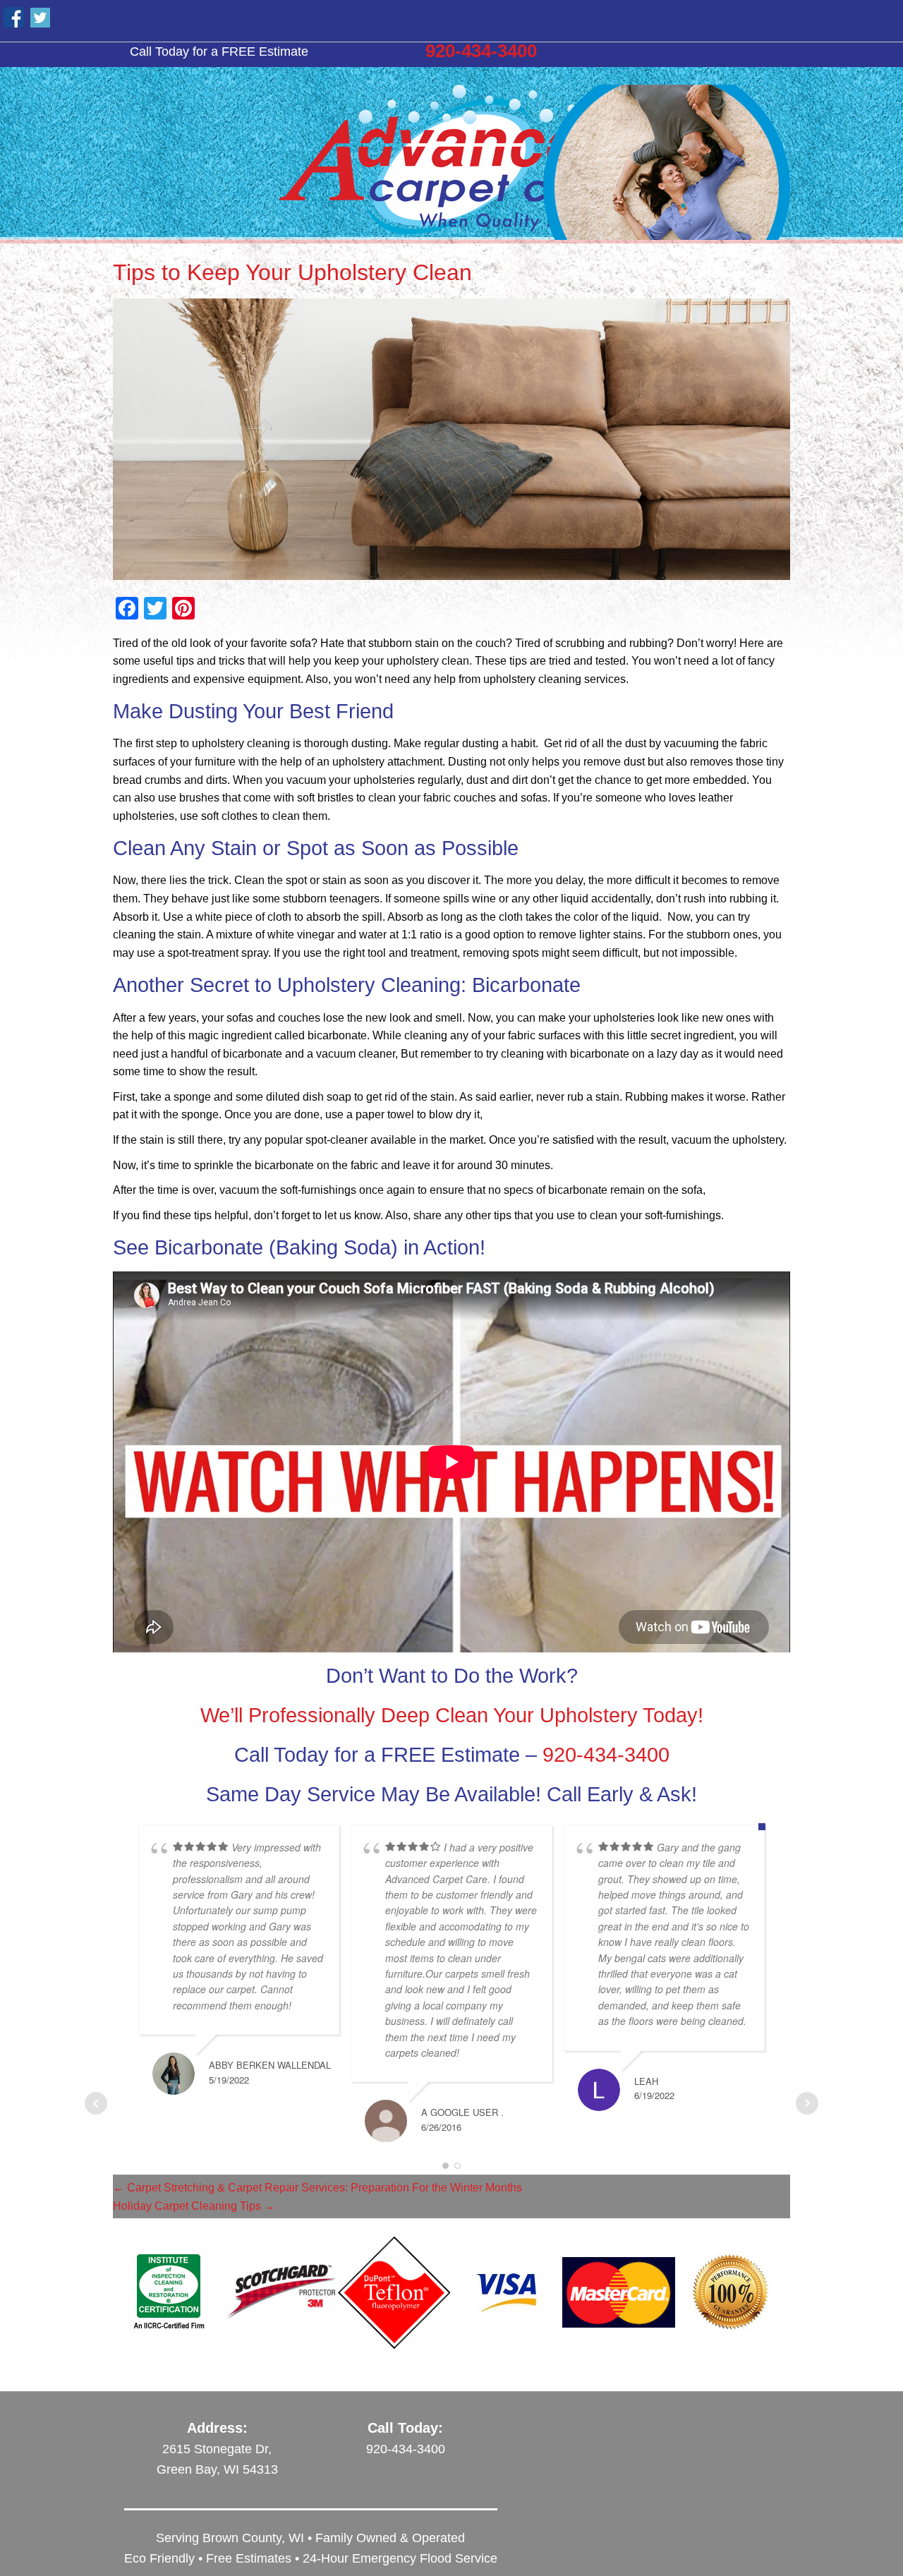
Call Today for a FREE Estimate (219, 51)
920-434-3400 (481, 51)
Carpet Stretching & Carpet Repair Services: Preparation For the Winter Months (317, 2188)
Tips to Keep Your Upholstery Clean (292, 272)
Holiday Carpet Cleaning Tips (194, 2206)
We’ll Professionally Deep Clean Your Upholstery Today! (452, 1715)
